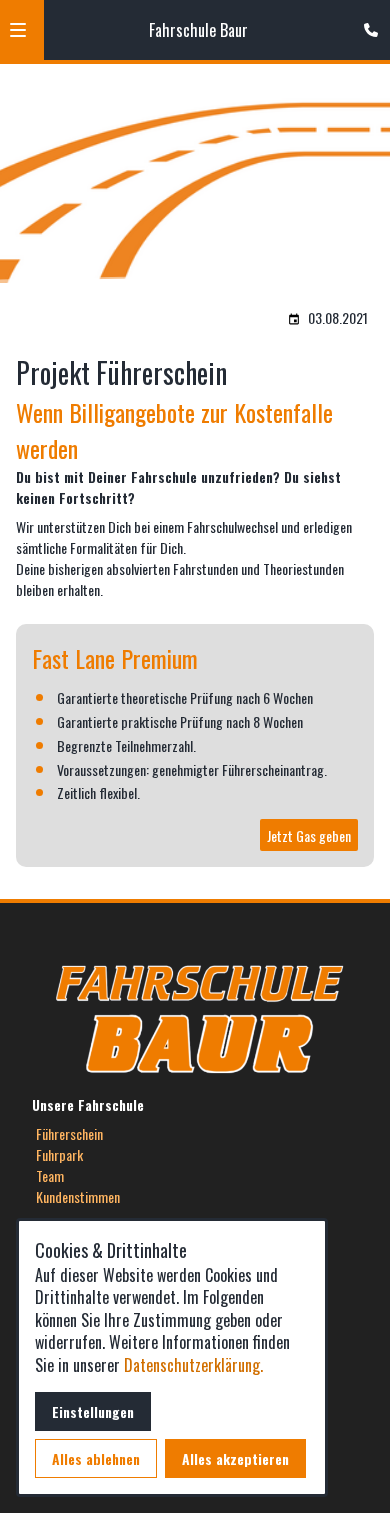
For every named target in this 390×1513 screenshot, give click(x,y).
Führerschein (69, 1133)
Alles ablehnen (96, 1458)
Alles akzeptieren (235, 1458)
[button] (18, 30)
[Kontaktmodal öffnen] (366, 24)
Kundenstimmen (78, 1196)
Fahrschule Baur (198, 30)
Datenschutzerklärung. (193, 1365)
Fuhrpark (59, 1154)
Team (50, 1175)
